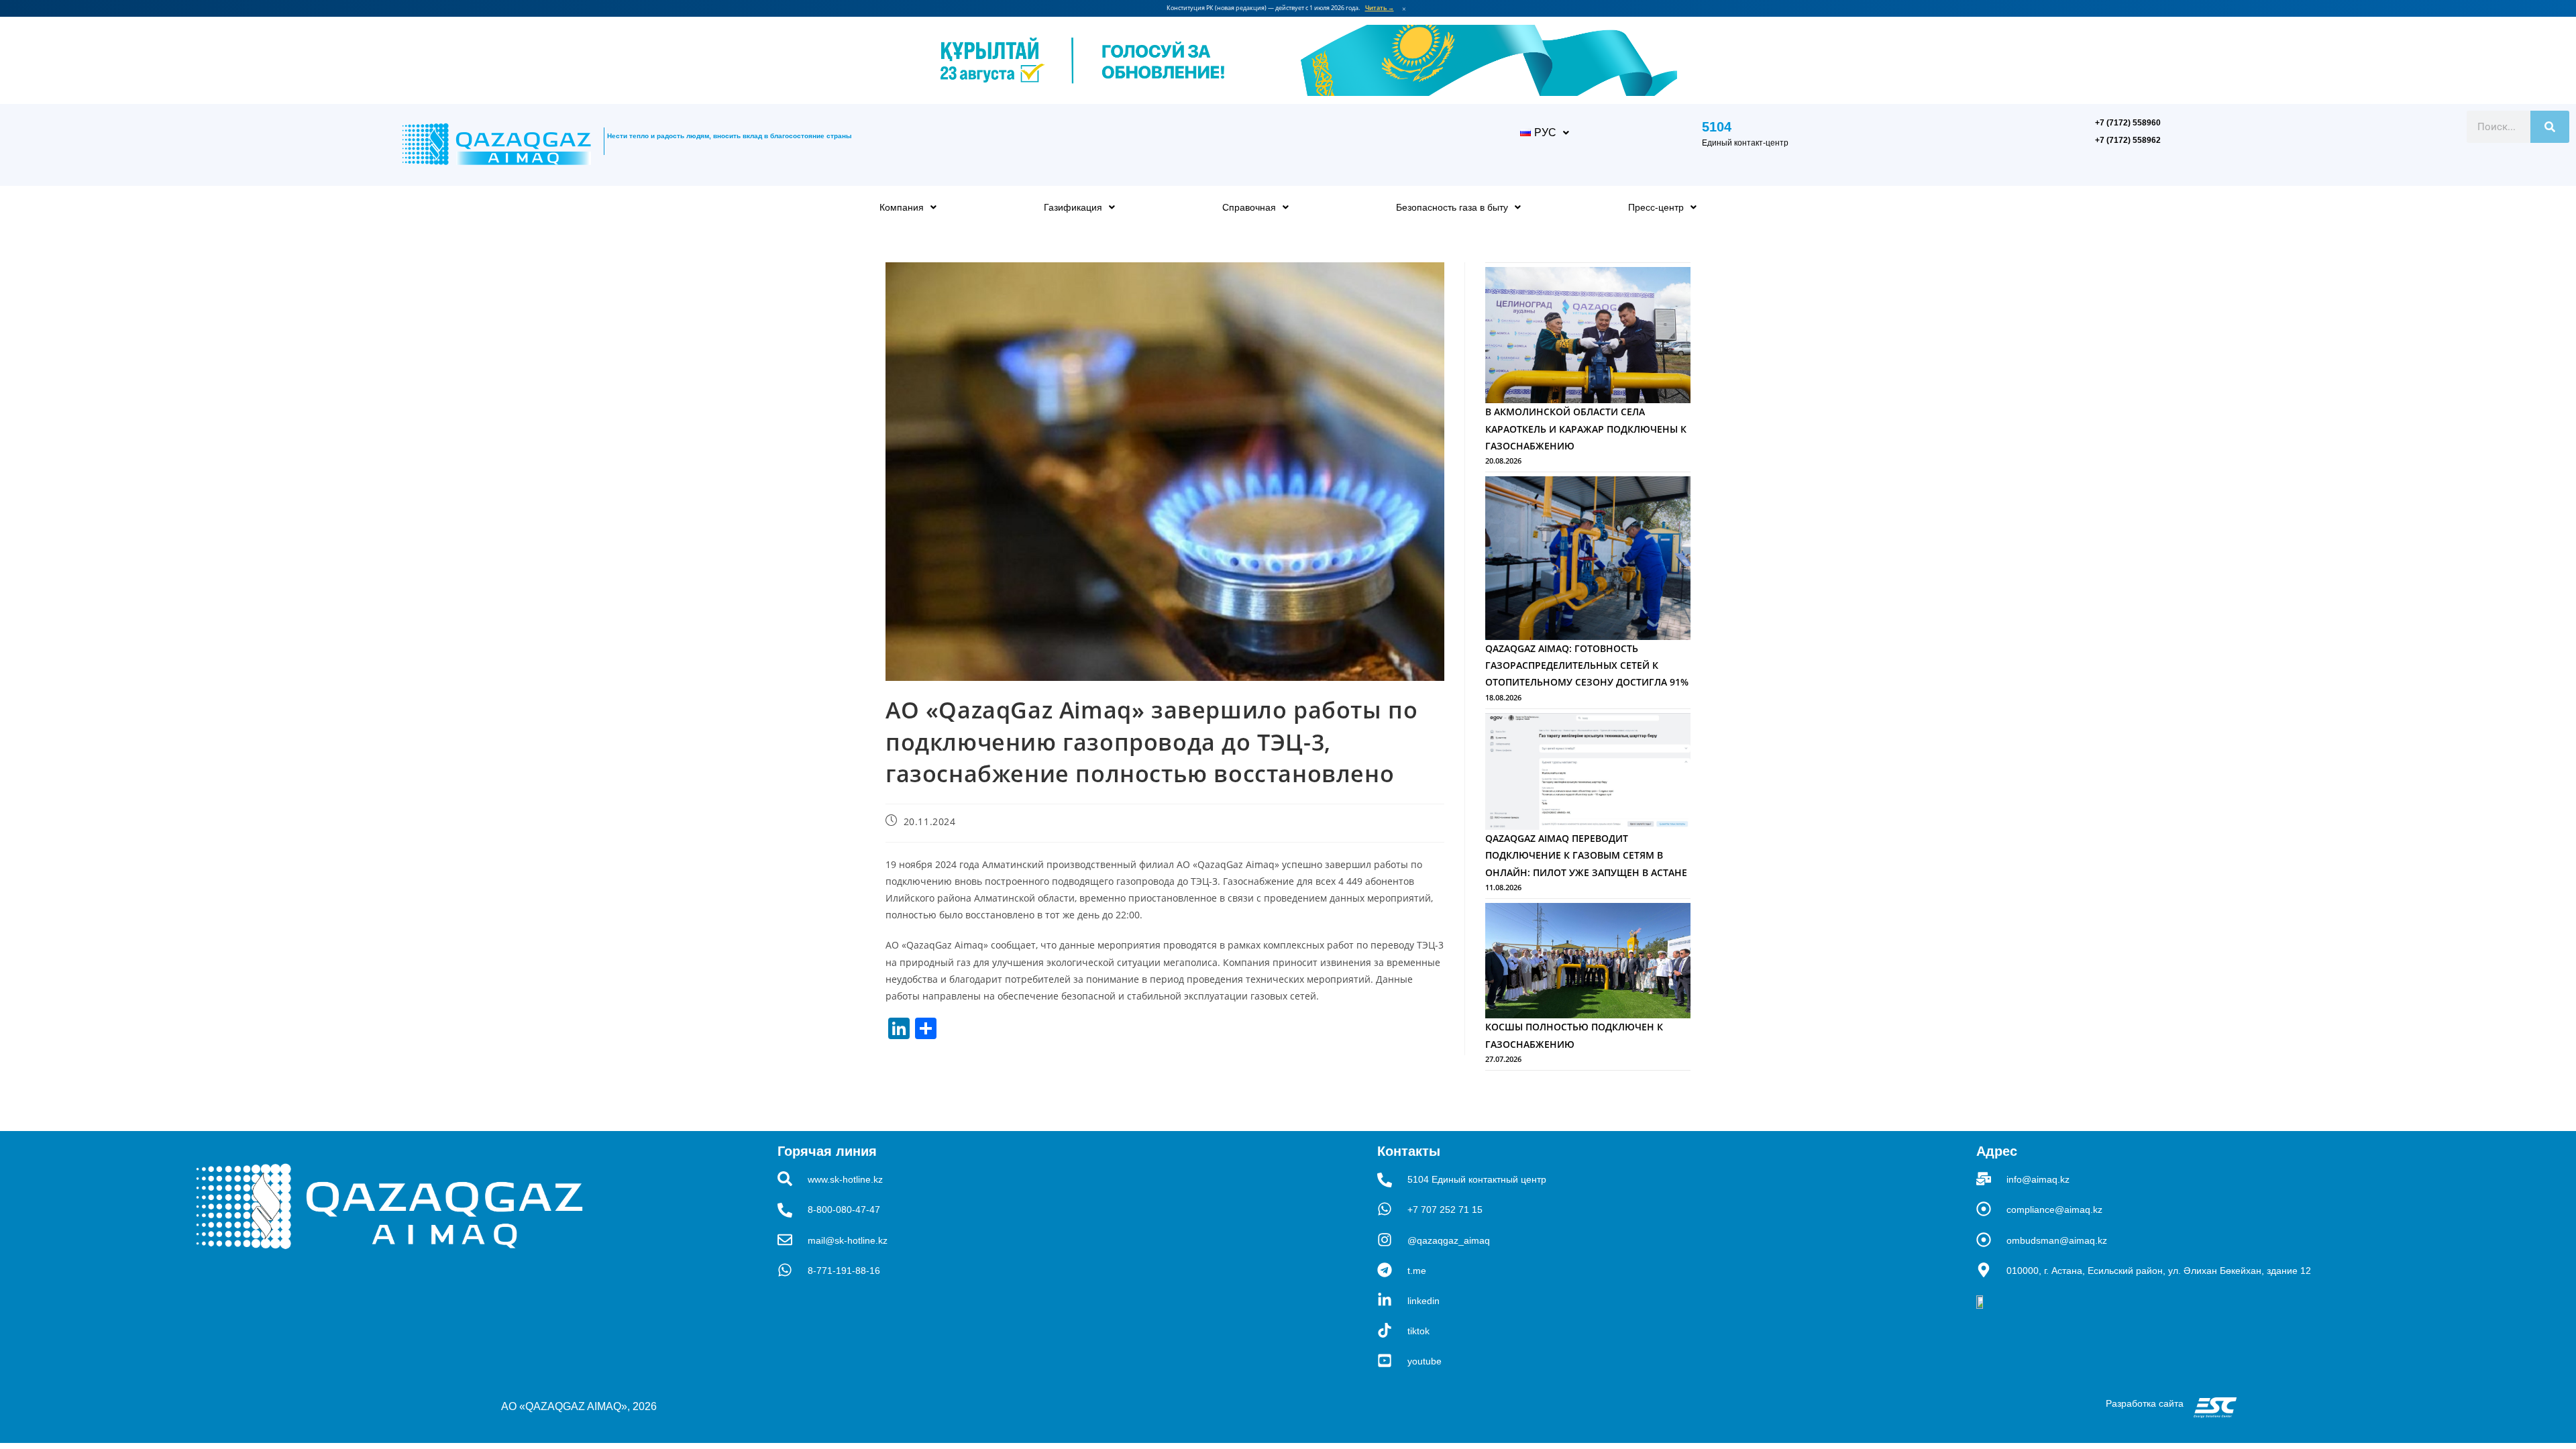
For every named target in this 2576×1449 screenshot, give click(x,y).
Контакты (1409, 1151)
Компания (902, 207)
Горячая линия (827, 1151)
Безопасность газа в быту (1452, 207)
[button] (1545, 133)
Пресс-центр (1656, 207)
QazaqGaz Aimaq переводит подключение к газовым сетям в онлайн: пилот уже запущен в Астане (1586, 855)
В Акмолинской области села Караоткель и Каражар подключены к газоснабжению (1586, 428)
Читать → (1380, 8)
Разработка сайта (2145, 1403)
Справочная (1249, 207)
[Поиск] (2550, 127)
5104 (1717, 127)
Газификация (1073, 207)
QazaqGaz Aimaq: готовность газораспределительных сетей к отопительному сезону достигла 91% (1587, 665)
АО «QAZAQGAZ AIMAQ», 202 (576, 1406)
